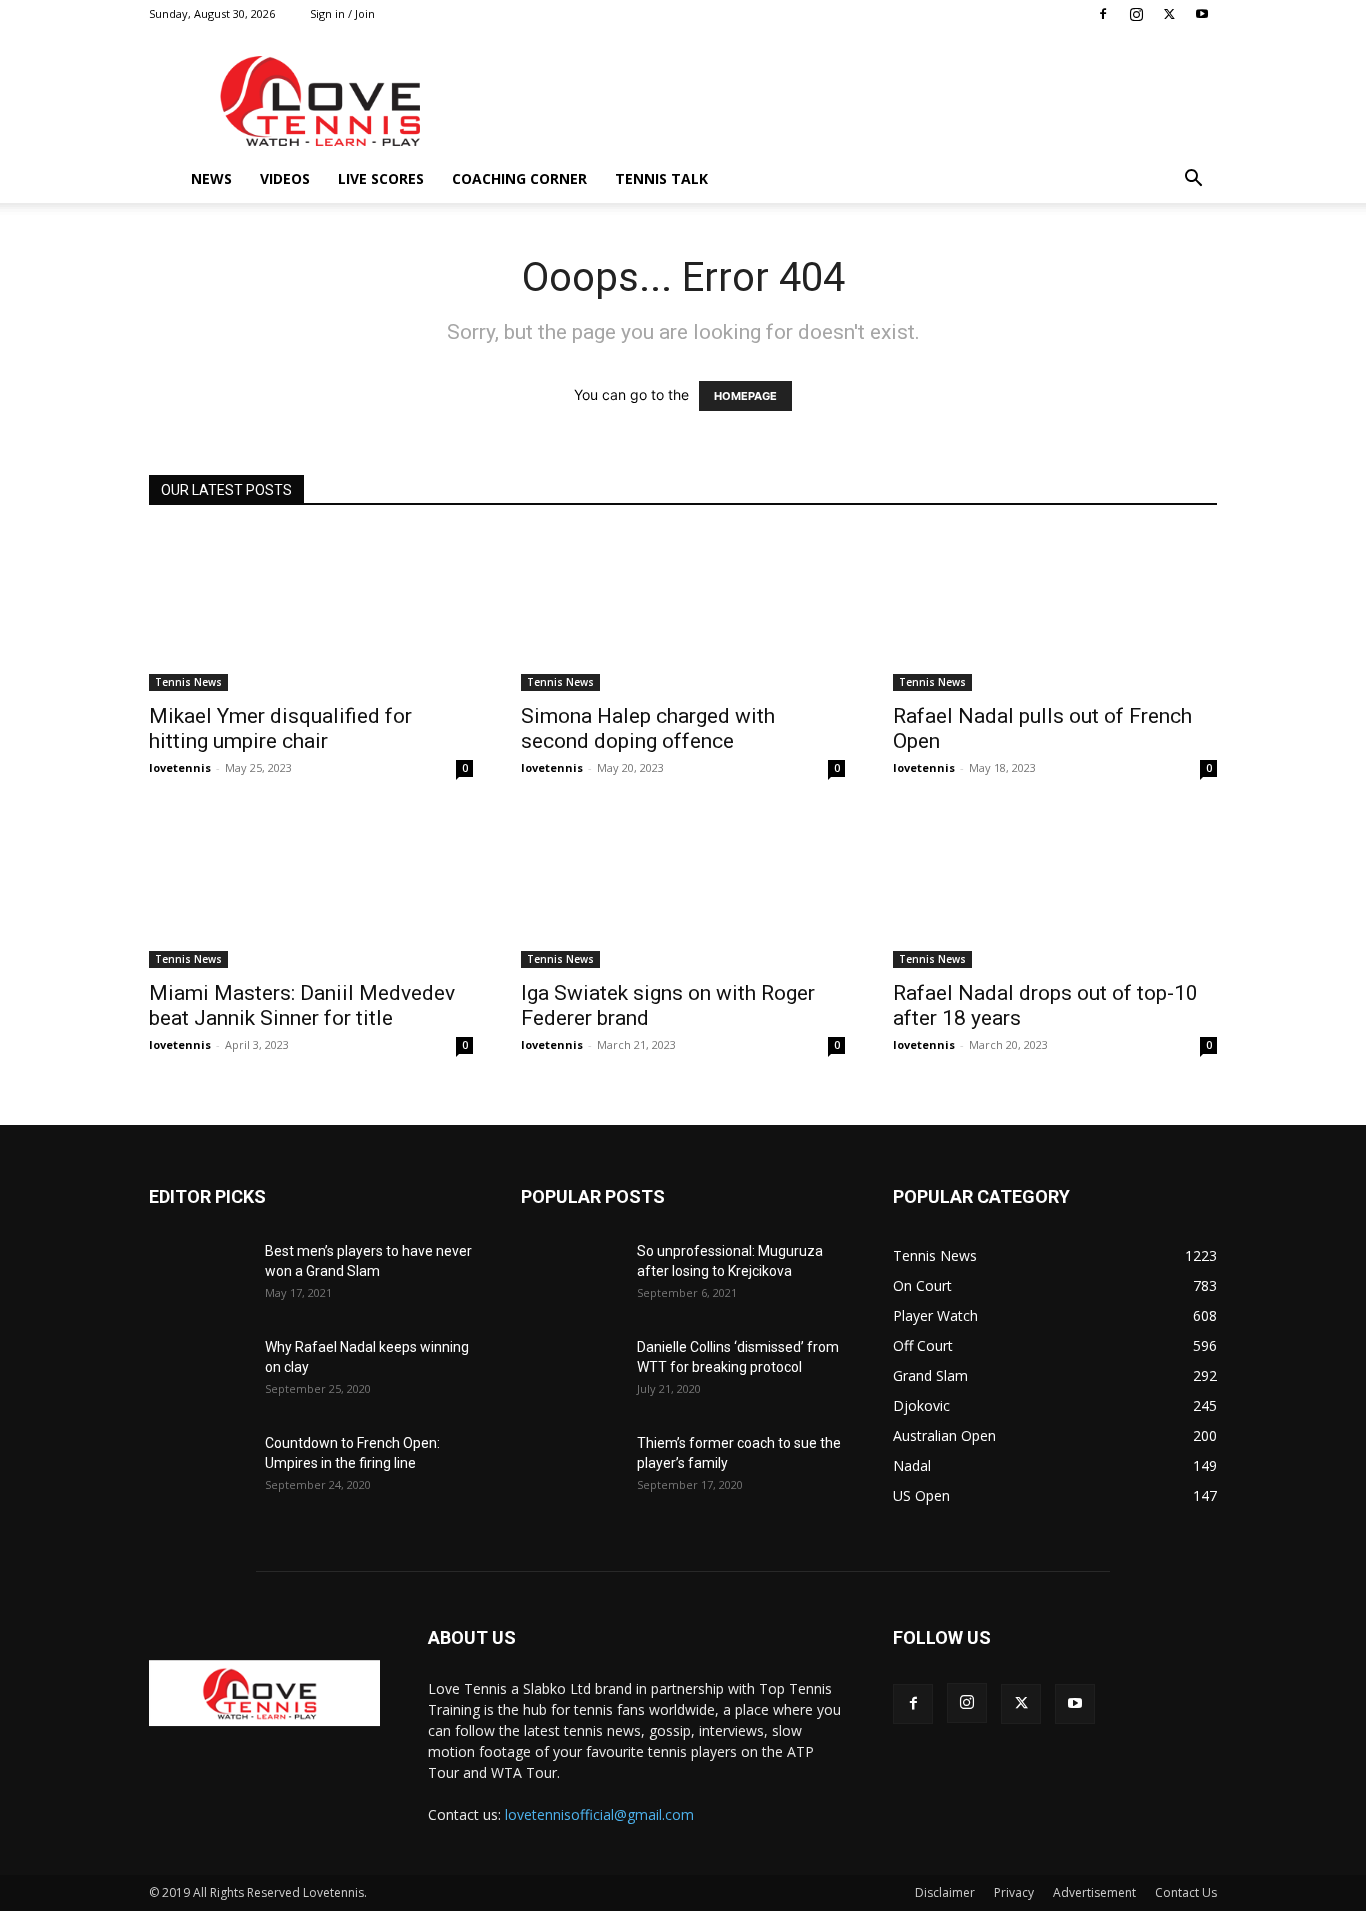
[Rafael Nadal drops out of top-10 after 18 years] (1055, 888)
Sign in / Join (342, 13)
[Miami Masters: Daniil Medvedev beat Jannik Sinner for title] (311, 888)
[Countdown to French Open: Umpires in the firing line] (199, 1468)
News (211, 178)
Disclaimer (945, 1892)
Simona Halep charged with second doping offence (648, 728)
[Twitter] (1169, 14)
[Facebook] (1103, 14)
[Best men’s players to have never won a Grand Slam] (199, 1276)
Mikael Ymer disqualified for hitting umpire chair (280, 728)
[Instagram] (1136, 14)
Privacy (1014, 1892)
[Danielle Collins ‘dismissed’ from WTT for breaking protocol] (571, 1372)
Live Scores (381, 178)
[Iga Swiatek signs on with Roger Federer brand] (683, 888)
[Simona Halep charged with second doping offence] (683, 611)
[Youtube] (1202, 14)
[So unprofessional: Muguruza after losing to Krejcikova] (571, 1276)
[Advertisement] (853, 101)
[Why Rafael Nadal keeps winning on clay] (199, 1372)
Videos (285, 178)
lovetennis (180, 767)
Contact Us (1186, 1892)
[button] (1193, 180)
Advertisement (1094, 1892)
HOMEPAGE (745, 396)
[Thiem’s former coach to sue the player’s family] (571, 1468)
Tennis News (188, 682)
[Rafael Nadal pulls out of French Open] (1055, 611)
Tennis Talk (661, 178)
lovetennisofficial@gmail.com (599, 1814)
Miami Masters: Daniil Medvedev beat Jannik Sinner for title (302, 1005)
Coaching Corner (519, 178)
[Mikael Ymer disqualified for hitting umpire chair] (311, 611)
